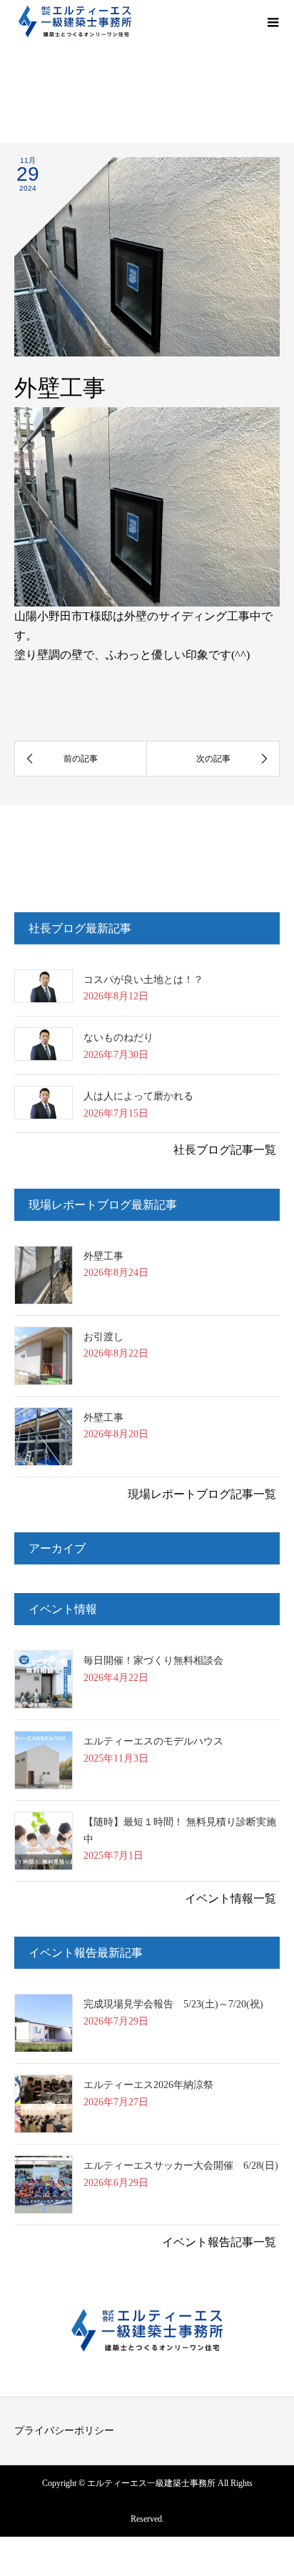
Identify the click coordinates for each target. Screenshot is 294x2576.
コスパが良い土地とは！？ (143, 980)
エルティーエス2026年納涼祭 (148, 2085)
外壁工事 (103, 1256)
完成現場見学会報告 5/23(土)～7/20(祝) (173, 2004)
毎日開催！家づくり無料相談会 (153, 1661)
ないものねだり (118, 1038)
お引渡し (103, 1337)
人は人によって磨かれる (138, 1096)
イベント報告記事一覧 (219, 2242)
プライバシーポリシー (64, 2431)
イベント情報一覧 (230, 1898)
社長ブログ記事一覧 (225, 1150)
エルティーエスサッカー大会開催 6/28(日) (181, 2166)
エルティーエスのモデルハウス (153, 1741)
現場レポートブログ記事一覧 (202, 1494)
